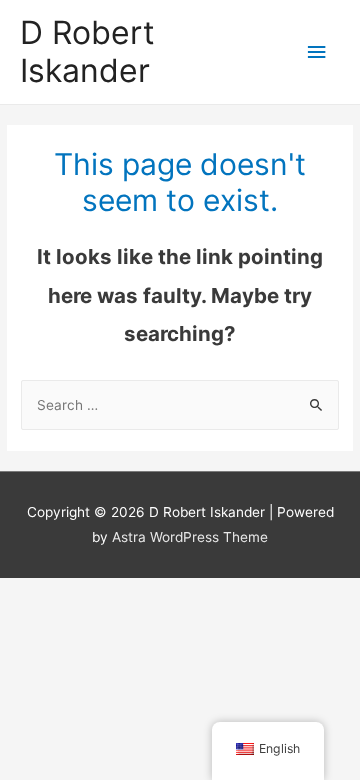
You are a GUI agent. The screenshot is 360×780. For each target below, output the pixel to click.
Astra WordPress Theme (190, 537)
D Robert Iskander (87, 51)
